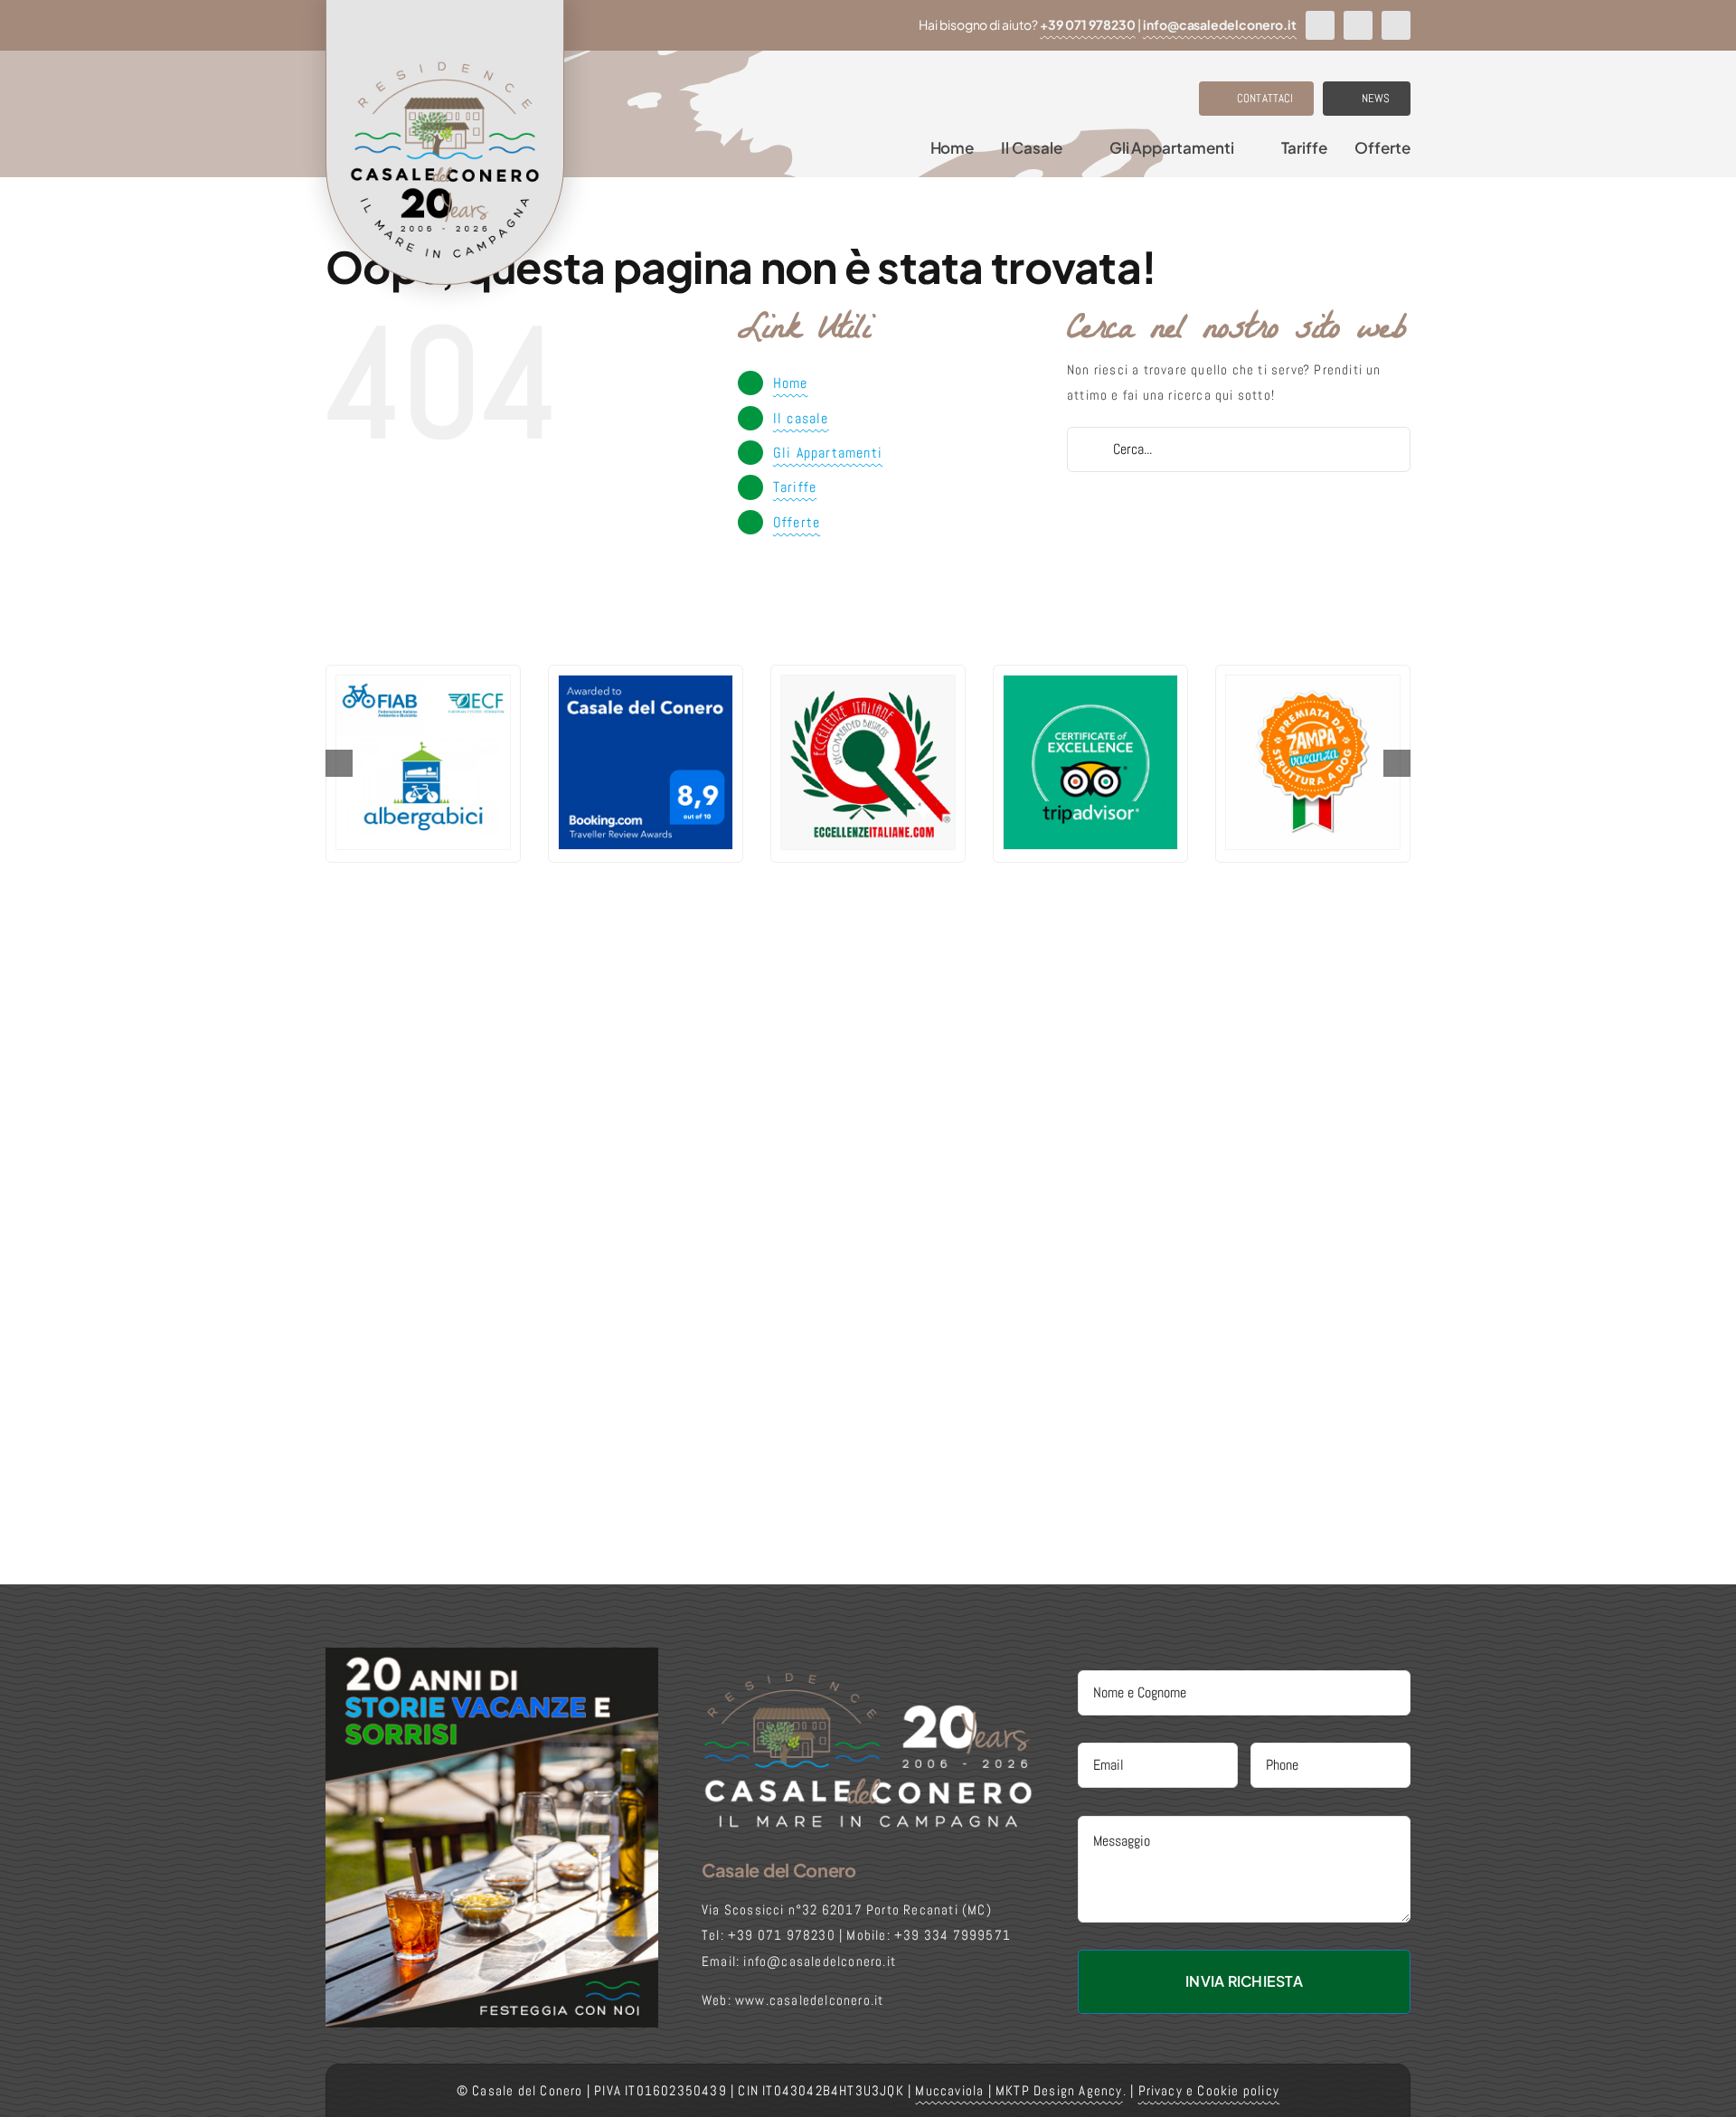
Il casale (801, 418)
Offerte (797, 522)
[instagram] (1358, 25)
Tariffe (795, 487)
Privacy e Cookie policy (1209, 2090)
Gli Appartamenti (828, 453)
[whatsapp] (1396, 25)
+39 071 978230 (1088, 24)
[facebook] (1320, 25)
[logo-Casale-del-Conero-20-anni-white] (868, 1677)
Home (791, 383)
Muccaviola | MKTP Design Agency (1019, 2090)
